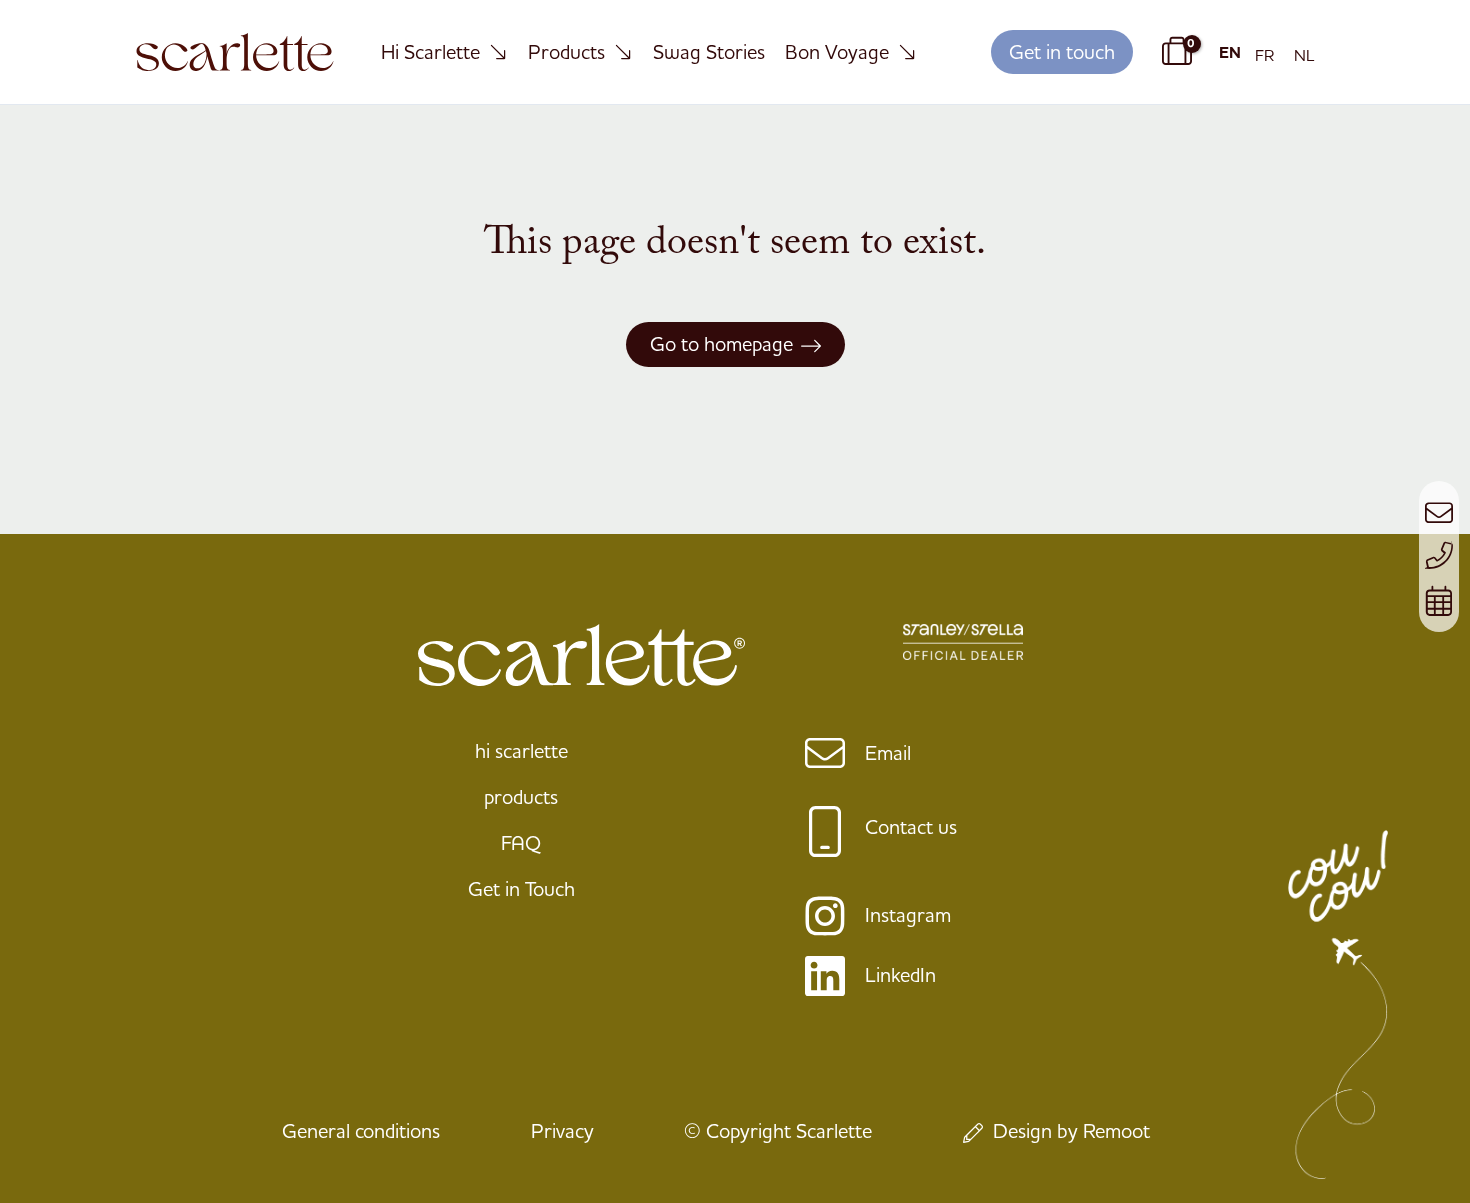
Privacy (562, 1130)
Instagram (908, 914)
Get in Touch (521, 888)
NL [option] (1304, 55)
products (521, 796)
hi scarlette (521, 750)
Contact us (911, 826)
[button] (1062, 52)
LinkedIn (900, 974)
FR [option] (1264, 55)
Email (888, 752)
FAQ (521, 842)
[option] (1264, 55)
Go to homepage (721, 343)
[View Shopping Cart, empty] (1174, 52)
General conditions (361, 1130)
